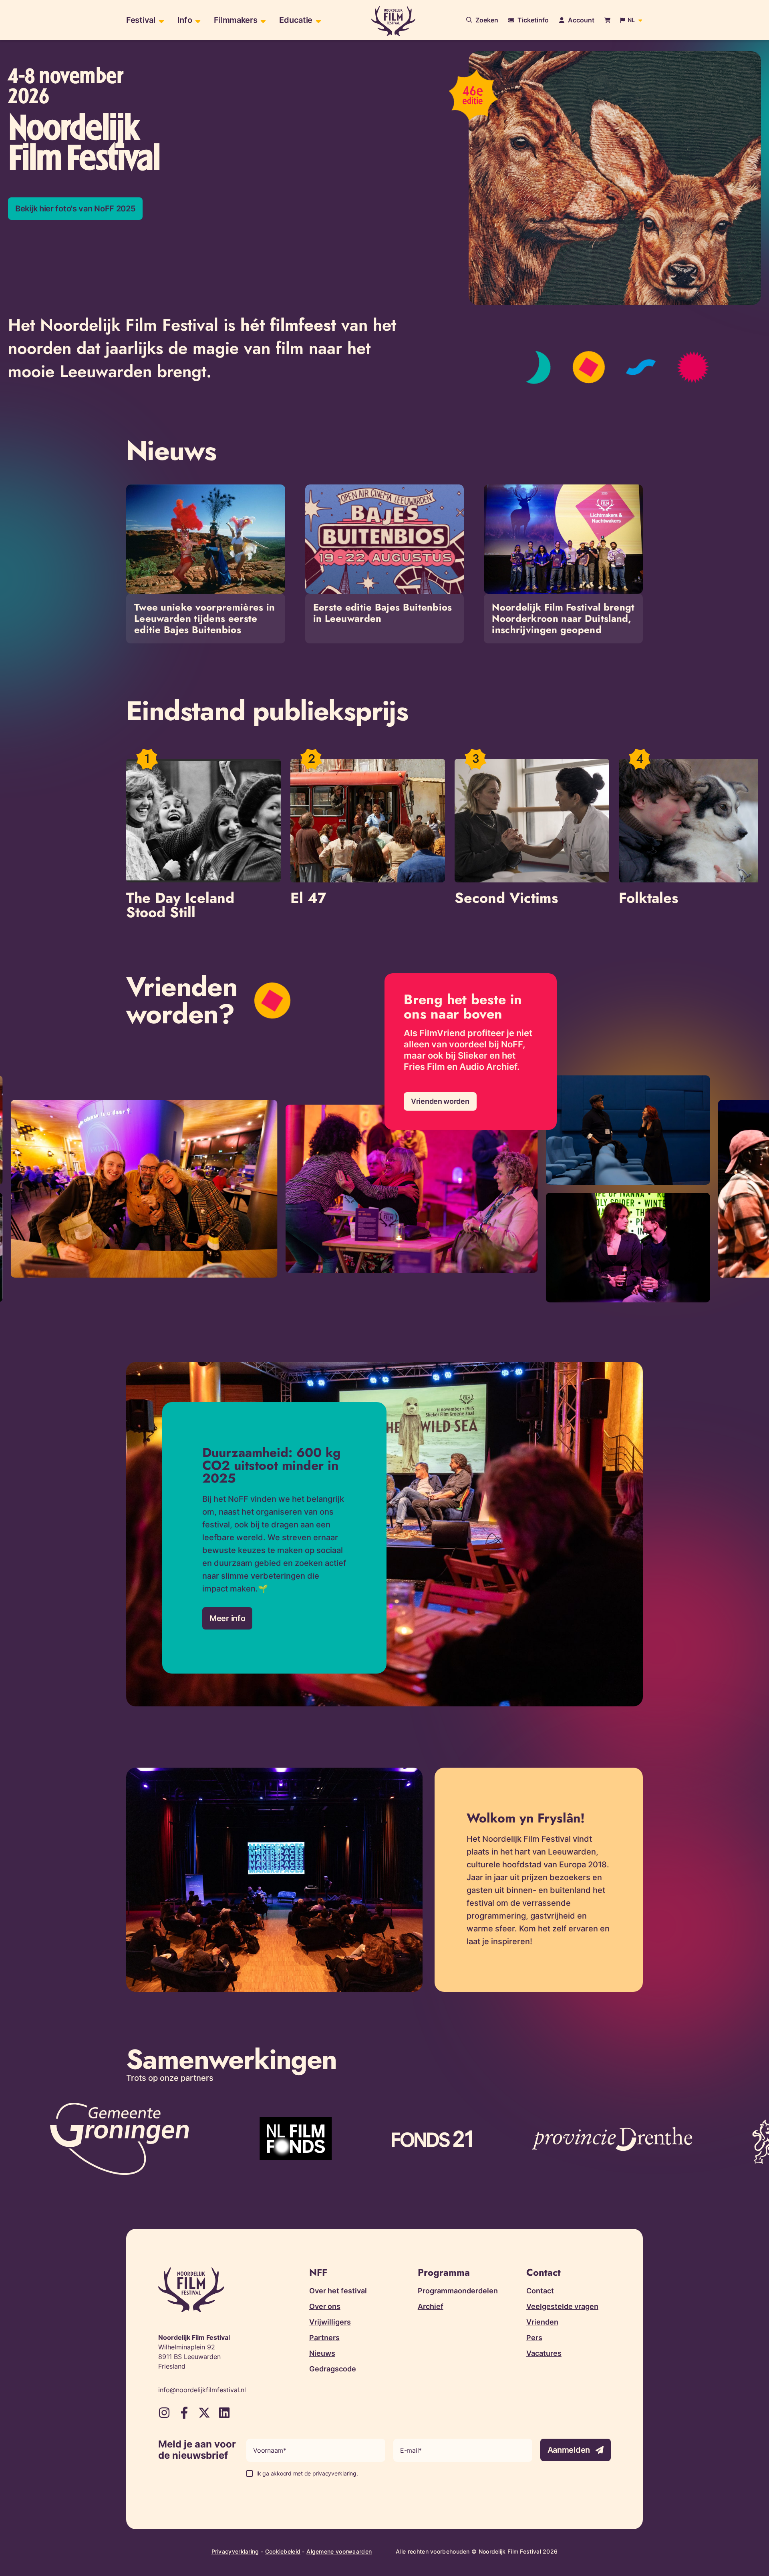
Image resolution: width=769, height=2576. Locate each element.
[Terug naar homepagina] (393, 21)
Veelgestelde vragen (562, 2306)
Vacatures (544, 2353)
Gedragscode (333, 2369)
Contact (540, 2291)
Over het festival (338, 2291)
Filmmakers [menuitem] (236, 20)
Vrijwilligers (330, 2322)
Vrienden (542, 2322)
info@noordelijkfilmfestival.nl (202, 2390)
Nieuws (322, 2353)
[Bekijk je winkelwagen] (607, 20)
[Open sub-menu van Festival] (160, 20)
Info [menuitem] (185, 20)
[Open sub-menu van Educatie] (317, 20)
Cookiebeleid (283, 2551)
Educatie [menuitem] (296, 20)
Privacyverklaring (235, 2551)
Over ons (325, 2306)
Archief (431, 2306)
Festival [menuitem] (141, 20)
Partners (324, 2338)
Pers (534, 2338)
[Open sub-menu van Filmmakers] (262, 20)
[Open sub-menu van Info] (197, 20)
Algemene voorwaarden (339, 2551)
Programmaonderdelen (458, 2291)
